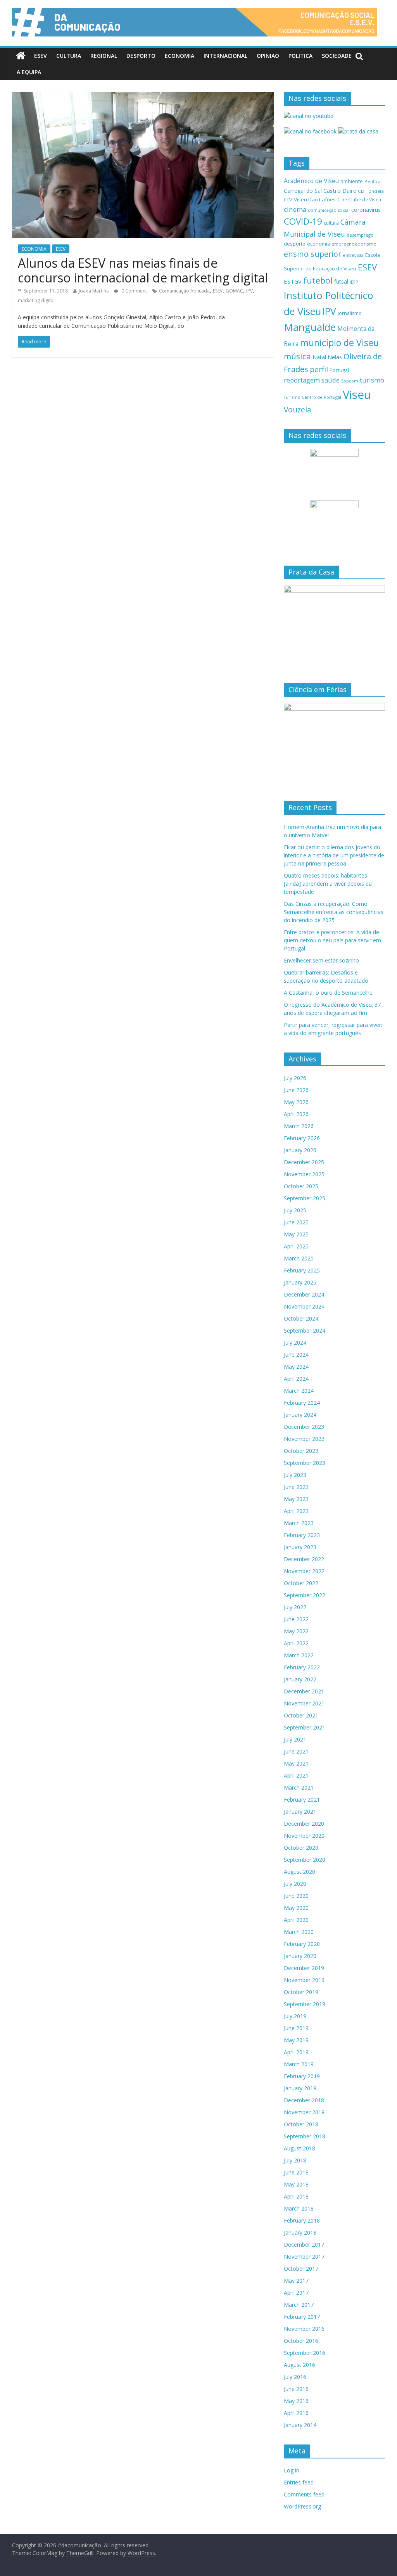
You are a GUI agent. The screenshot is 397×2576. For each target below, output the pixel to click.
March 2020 (299, 1932)
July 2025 (295, 1210)
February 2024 (302, 1403)
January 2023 (300, 1547)
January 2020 (300, 1956)
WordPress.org (302, 2506)
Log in (292, 2470)
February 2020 (302, 1944)
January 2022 (300, 1679)
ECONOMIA (180, 56)
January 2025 (300, 1282)
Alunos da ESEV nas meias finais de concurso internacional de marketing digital (143, 270)
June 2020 (296, 1896)
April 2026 (296, 1114)
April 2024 (296, 1379)
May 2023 (296, 1499)
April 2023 (296, 1511)
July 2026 (295, 1078)
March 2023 (299, 1523)
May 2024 (296, 1367)
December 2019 (304, 1968)
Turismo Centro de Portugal (312, 397)
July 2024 (295, 1343)
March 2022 (299, 1655)
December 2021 (304, 1691)
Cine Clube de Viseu (359, 199)
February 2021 (302, 1800)
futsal (341, 281)
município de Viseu (339, 343)
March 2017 (299, 2305)
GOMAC (234, 291)
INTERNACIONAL (225, 56)
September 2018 (305, 2136)
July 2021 (295, 1739)
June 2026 (296, 1090)
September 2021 (305, 1727)
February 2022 (302, 1667)
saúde (331, 380)
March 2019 (299, 2064)
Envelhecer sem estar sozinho (321, 960)
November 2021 (304, 1703)
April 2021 (296, 1775)
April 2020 (296, 1920)
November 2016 (304, 2329)
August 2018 (299, 2148)
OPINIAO (268, 56)
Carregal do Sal (303, 191)
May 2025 (296, 1234)
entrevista (353, 255)
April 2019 (296, 2052)
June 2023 (296, 1487)
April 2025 (296, 1246)
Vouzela (298, 410)
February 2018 (302, 2220)
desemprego (360, 235)
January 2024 (300, 1415)
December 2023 (304, 1427)
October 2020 (301, 1848)
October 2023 (301, 1451)
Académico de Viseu (311, 181)
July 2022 (295, 1607)
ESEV (41, 56)
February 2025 (302, 1270)
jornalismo (350, 313)
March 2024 (299, 1391)
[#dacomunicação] (21, 56)
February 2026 (302, 1138)
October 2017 (301, 2269)
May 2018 (296, 2184)
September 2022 (305, 1595)
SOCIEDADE (337, 56)
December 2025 (304, 1162)
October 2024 (301, 1318)
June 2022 (296, 1619)
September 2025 (305, 1198)
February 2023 (302, 1535)
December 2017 (304, 2244)
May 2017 (296, 2281)
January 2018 (300, 2232)
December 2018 (304, 2100)
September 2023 (305, 1463)
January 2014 (300, 2425)
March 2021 (299, 1787)
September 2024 (305, 1330)
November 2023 (304, 1439)
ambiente (352, 181)
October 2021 (301, 1715)
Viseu (357, 395)
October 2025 (301, 1186)
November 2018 (304, 2112)
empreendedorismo (354, 244)
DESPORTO (141, 56)
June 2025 (296, 1222)
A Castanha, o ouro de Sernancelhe (328, 993)
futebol (318, 280)
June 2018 (296, 2172)
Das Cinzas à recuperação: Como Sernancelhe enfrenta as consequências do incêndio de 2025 (334, 912)
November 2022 (304, 1571)
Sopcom (350, 381)
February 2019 (302, 2076)
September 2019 (305, 2004)
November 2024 (304, 1306)
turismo (372, 380)
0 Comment (134, 291)
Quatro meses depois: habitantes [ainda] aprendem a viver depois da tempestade (328, 884)
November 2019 (304, 1980)
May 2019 (296, 2040)
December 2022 (304, 1559)
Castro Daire (340, 190)
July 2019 (295, 2016)
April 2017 (296, 2293)
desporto (295, 244)
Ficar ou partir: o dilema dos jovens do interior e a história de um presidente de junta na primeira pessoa (334, 855)
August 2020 (299, 1872)
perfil (319, 369)
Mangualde (310, 327)
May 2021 (296, 1763)
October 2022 (301, 1583)
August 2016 (299, 2365)
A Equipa (29, 72)
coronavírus (366, 210)
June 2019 (296, 2028)
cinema (295, 209)
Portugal (339, 370)
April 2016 (296, 2413)
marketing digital (36, 300)
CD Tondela (371, 191)
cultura (331, 223)
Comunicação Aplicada (184, 291)
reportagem (302, 380)
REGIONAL (104, 56)
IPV (249, 291)
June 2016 (296, 2389)
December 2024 (304, 1294)
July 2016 (295, 2377)
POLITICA (300, 56)
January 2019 (300, 2088)
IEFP (354, 282)
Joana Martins (94, 291)
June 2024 (296, 1355)
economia (318, 244)
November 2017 (304, 2257)
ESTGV (293, 281)
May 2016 (296, 2401)
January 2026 (300, 1150)
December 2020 (304, 1824)
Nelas (335, 357)
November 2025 (304, 1174)
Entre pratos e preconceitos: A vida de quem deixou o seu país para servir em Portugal (332, 940)
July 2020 (295, 1884)
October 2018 (301, 2124)
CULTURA (69, 56)
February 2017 (302, 2317)
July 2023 (295, 1475)
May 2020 (296, 1908)
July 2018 (295, 2160)
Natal (319, 357)
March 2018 (299, 2208)
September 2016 (305, 2353)
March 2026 (299, 1126)
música (297, 356)
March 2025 (299, 1258)
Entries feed (299, 2482)
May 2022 (296, 1631)
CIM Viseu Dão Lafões (310, 199)
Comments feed (304, 2494)
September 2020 (305, 1860)
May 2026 (296, 1102)
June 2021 (296, 1751)
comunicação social (329, 210)
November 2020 (304, 1836)
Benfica (373, 181)
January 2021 (300, 1812)
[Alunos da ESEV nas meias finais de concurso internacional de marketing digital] (143, 97)
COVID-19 (303, 221)
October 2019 (301, 1992)
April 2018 (296, 2196)
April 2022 (296, 1643)
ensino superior (312, 254)
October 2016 (301, 2341)
